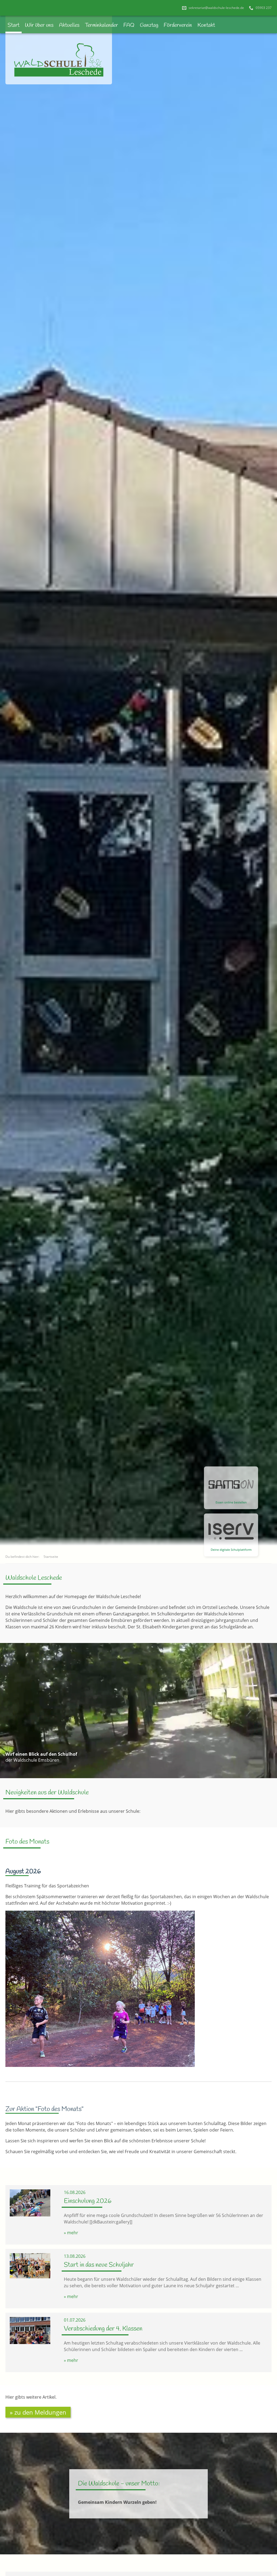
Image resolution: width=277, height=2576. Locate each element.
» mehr (71, 2233)
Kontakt (206, 25)
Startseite (51, 1557)
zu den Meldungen (40, 2412)
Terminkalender (101, 25)
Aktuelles (69, 25)
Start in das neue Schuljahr (99, 2265)
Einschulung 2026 (88, 2201)
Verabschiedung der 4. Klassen (103, 2329)
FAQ (129, 25)
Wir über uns (39, 25)
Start (14, 25)
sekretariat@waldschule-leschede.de (216, 8)
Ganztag (149, 25)
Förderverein (178, 25)
